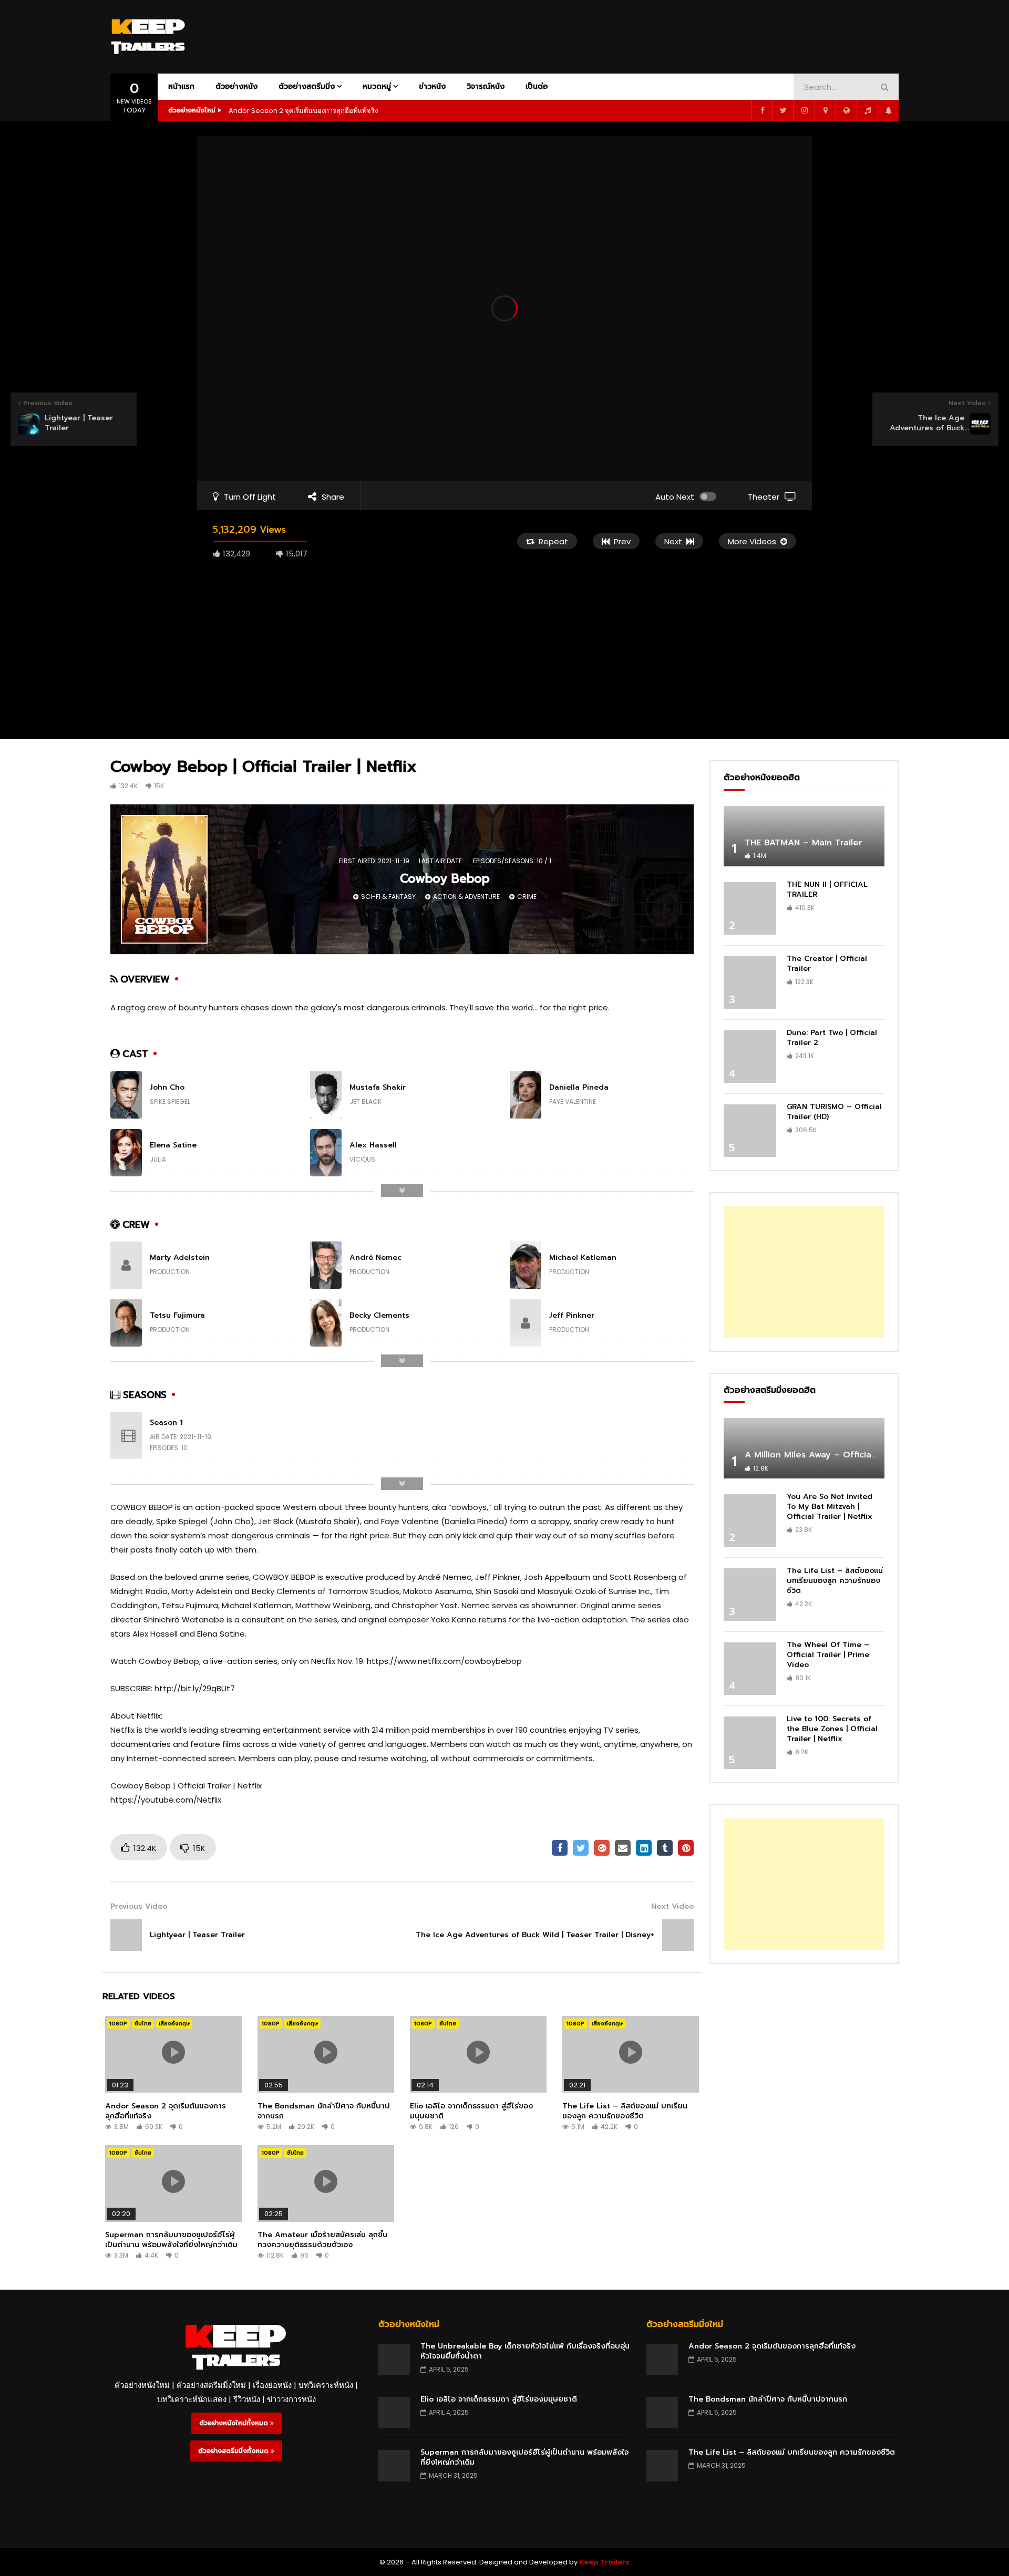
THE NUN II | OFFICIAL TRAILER (827, 889)
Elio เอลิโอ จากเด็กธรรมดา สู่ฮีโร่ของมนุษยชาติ (471, 2111)
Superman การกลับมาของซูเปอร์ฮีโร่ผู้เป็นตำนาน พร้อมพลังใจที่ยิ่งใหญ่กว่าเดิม (171, 2240)
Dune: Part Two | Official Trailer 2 (832, 1038)
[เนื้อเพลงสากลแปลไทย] (867, 110)
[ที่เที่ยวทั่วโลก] (846, 110)
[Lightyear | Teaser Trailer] (126, 1935)
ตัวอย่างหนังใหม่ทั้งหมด (235, 2423)
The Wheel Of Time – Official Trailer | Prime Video (828, 1655)
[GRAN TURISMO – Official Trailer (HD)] (750, 1131)
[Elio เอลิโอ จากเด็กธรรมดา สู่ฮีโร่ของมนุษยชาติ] (394, 2413)
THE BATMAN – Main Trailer (804, 843)
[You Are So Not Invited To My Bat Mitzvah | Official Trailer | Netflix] (750, 1520)
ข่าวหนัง (432, 86)
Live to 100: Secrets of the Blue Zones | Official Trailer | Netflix (832, 1729)
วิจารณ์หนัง (486, 86)
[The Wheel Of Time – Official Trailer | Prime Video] (750, 1669)
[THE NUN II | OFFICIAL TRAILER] (750, 908)
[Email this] (623, 1848)
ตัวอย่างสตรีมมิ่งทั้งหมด (234, 2451)
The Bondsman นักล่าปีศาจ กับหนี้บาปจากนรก (324, 2111)
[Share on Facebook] (560, 1848)
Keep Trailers (604, 2562)
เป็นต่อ (537, 86)
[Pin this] (686, 1848)
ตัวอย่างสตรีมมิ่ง (307, 86)
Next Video (672, 1906)
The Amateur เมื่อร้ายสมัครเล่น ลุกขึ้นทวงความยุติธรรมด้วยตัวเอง (322, 2240)
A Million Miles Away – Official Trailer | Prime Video (855, 1455)
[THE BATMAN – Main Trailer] (804, 836)
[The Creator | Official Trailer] (750, 982)
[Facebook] (762, 110)
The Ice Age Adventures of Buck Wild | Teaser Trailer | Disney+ (535, 1935)
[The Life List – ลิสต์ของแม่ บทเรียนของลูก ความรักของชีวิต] (750, 1595)
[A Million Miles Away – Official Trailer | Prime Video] (804, 1448)
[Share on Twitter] (581, 1848)
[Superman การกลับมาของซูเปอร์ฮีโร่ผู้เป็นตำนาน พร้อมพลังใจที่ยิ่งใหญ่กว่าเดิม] (394, 2466)
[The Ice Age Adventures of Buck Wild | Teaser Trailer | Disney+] (678, 1935)
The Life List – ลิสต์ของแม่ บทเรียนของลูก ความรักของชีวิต (625, 2111)
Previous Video (139, 1906)
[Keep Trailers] (148, 37)
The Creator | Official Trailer (827, 964)
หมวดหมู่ (377, 86)
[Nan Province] (825, 110)
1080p (118, 2024)
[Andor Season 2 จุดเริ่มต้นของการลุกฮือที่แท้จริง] (662, 2360)
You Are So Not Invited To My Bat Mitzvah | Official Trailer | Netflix (830, 1507)
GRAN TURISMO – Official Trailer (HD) (834, 1112)
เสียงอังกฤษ (174, 2024)
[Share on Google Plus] (602, 1848)
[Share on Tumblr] (665, 1848)
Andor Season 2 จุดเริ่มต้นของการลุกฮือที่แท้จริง (303, 111)
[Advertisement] (707, 35)
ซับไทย (143, 2024)
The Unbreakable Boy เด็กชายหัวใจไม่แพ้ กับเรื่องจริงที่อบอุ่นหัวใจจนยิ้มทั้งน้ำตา (525, 2351)
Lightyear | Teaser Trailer (197, 1935)
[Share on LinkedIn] (644, 1848)
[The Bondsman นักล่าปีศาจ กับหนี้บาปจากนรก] (662, 2413)
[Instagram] (804, 110)
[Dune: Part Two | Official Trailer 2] (750, 1057)
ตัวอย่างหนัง (236, 86)
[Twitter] (783, 110)
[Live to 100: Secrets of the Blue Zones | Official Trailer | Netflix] (750, 1743)
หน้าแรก (181, 86)
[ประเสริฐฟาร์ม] (888, 110)
